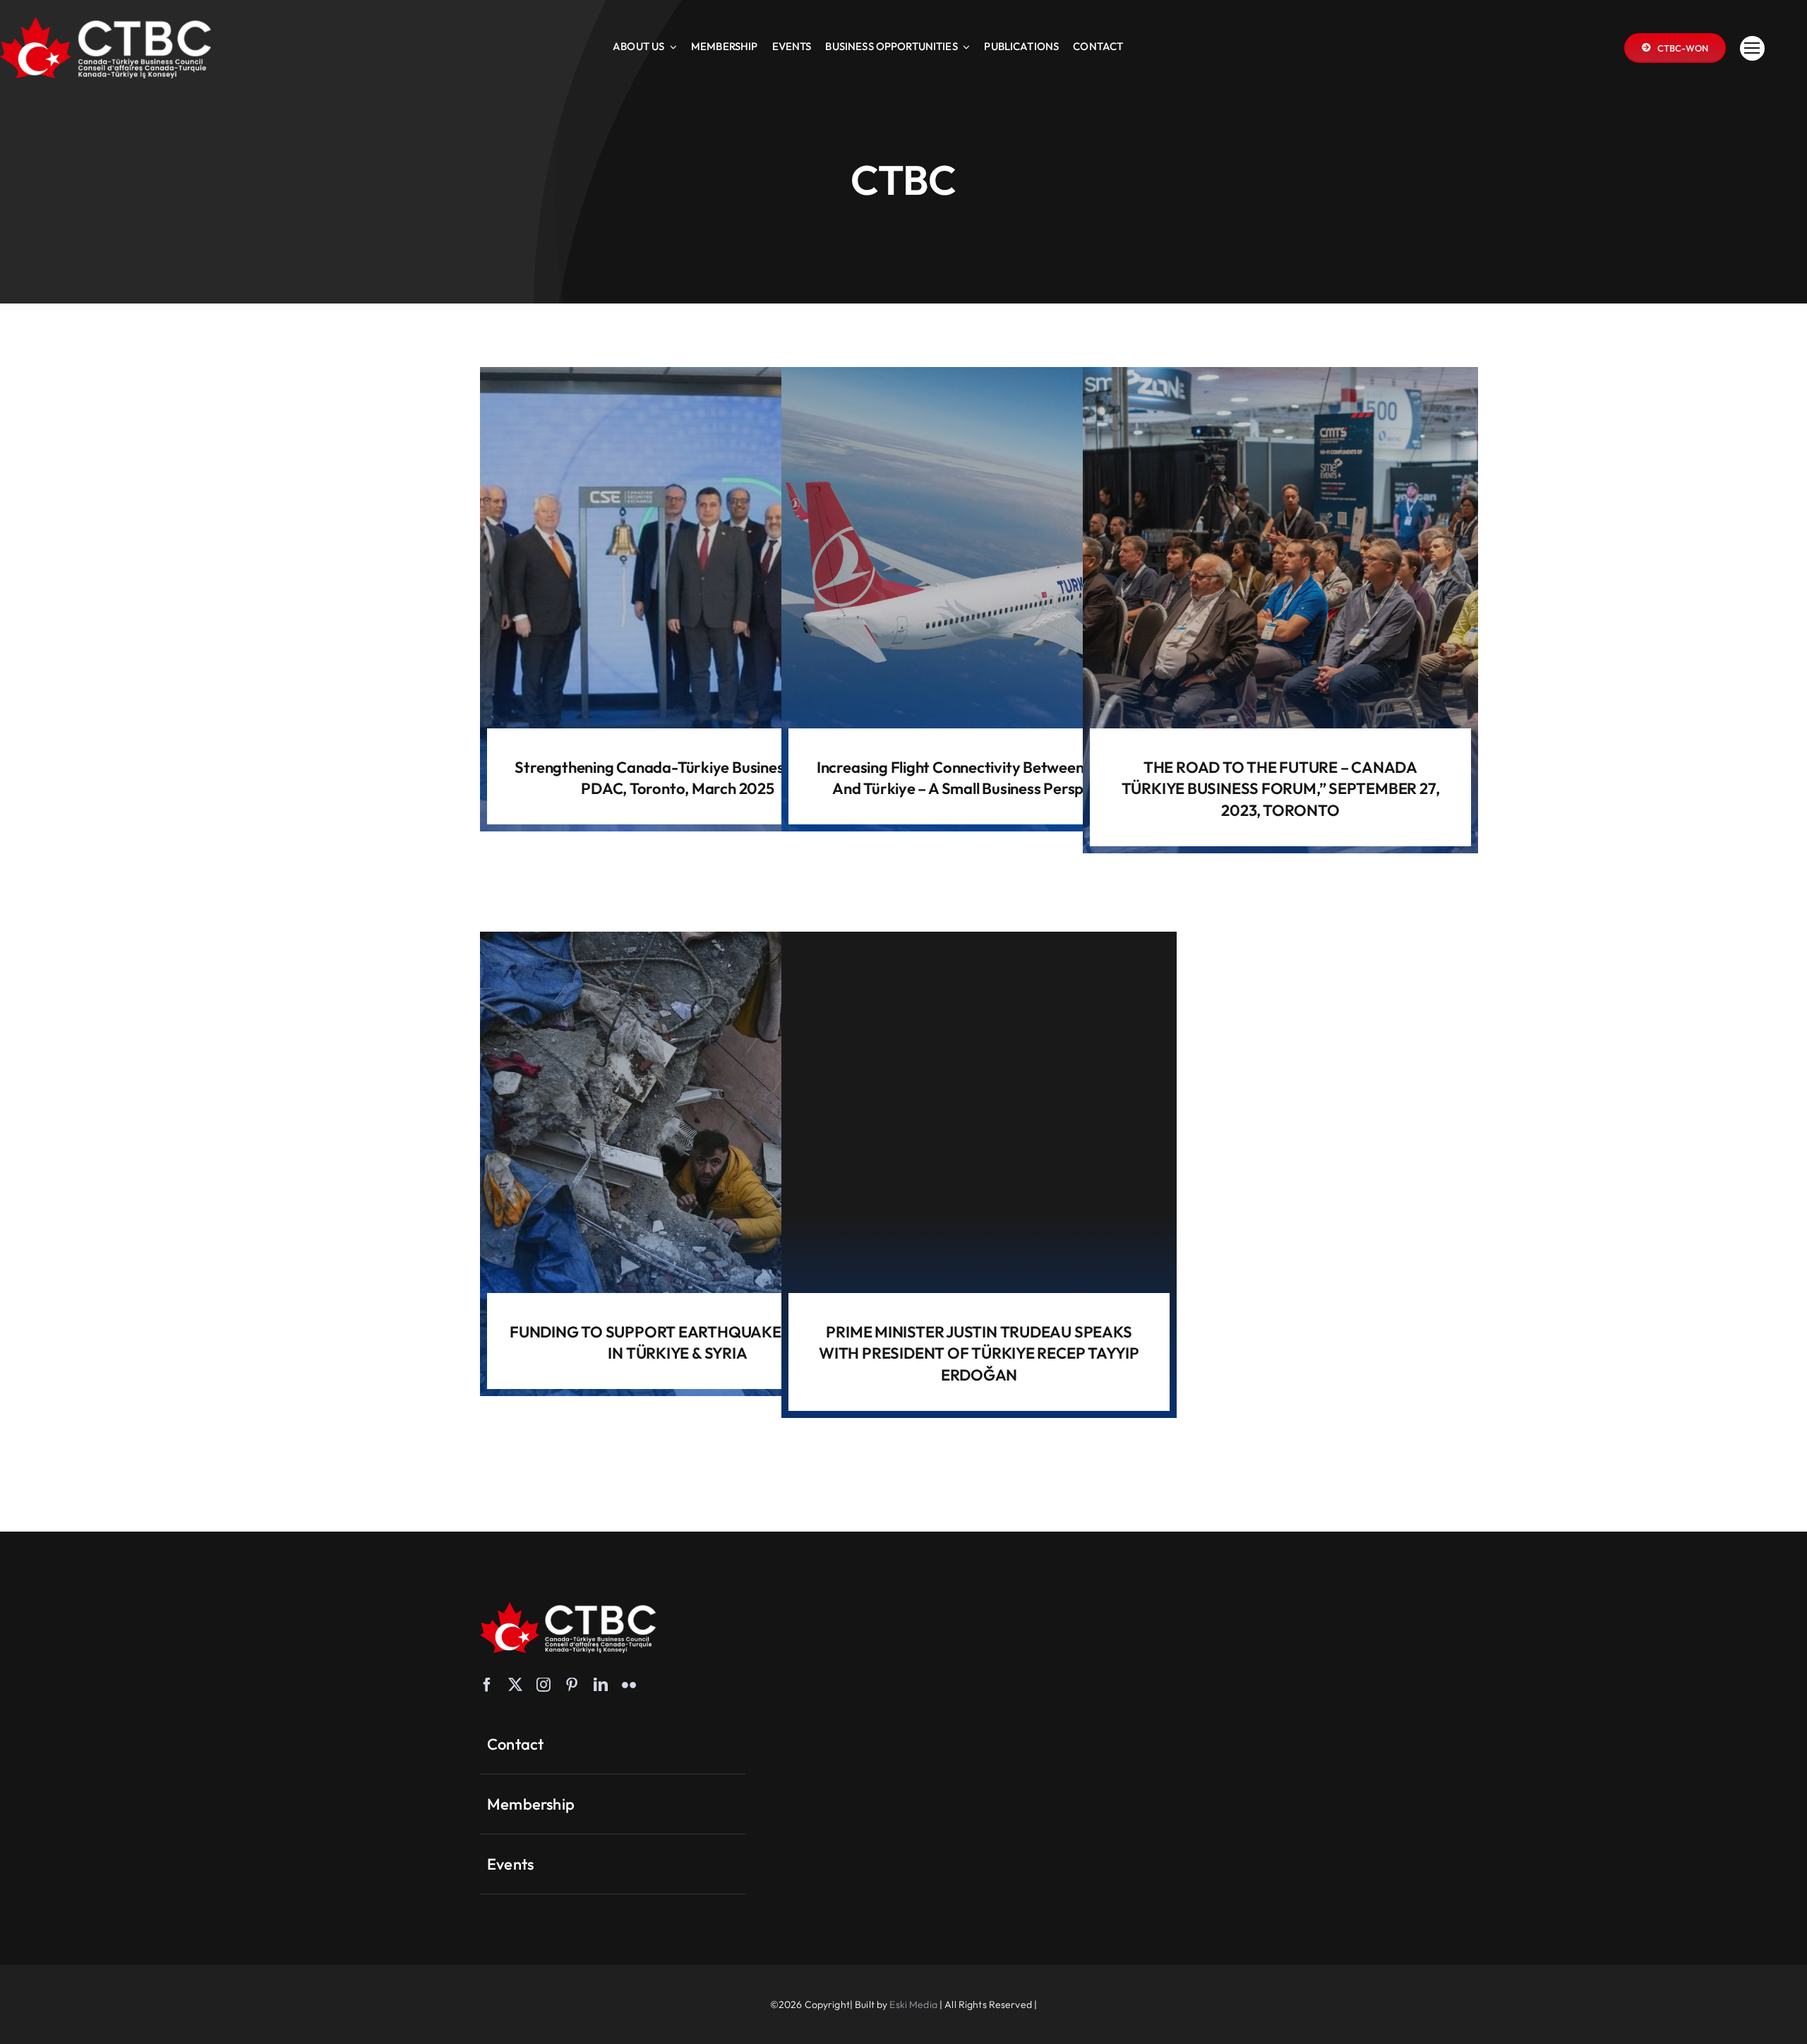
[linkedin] (601, 1685)
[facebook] (487, 1685)
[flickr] (629, 1685)
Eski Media (913, 2004)
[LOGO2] (106, 23)
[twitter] (515, 1685)
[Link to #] (1752, 48)
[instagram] (544, 1685)
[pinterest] (572, 1685)
